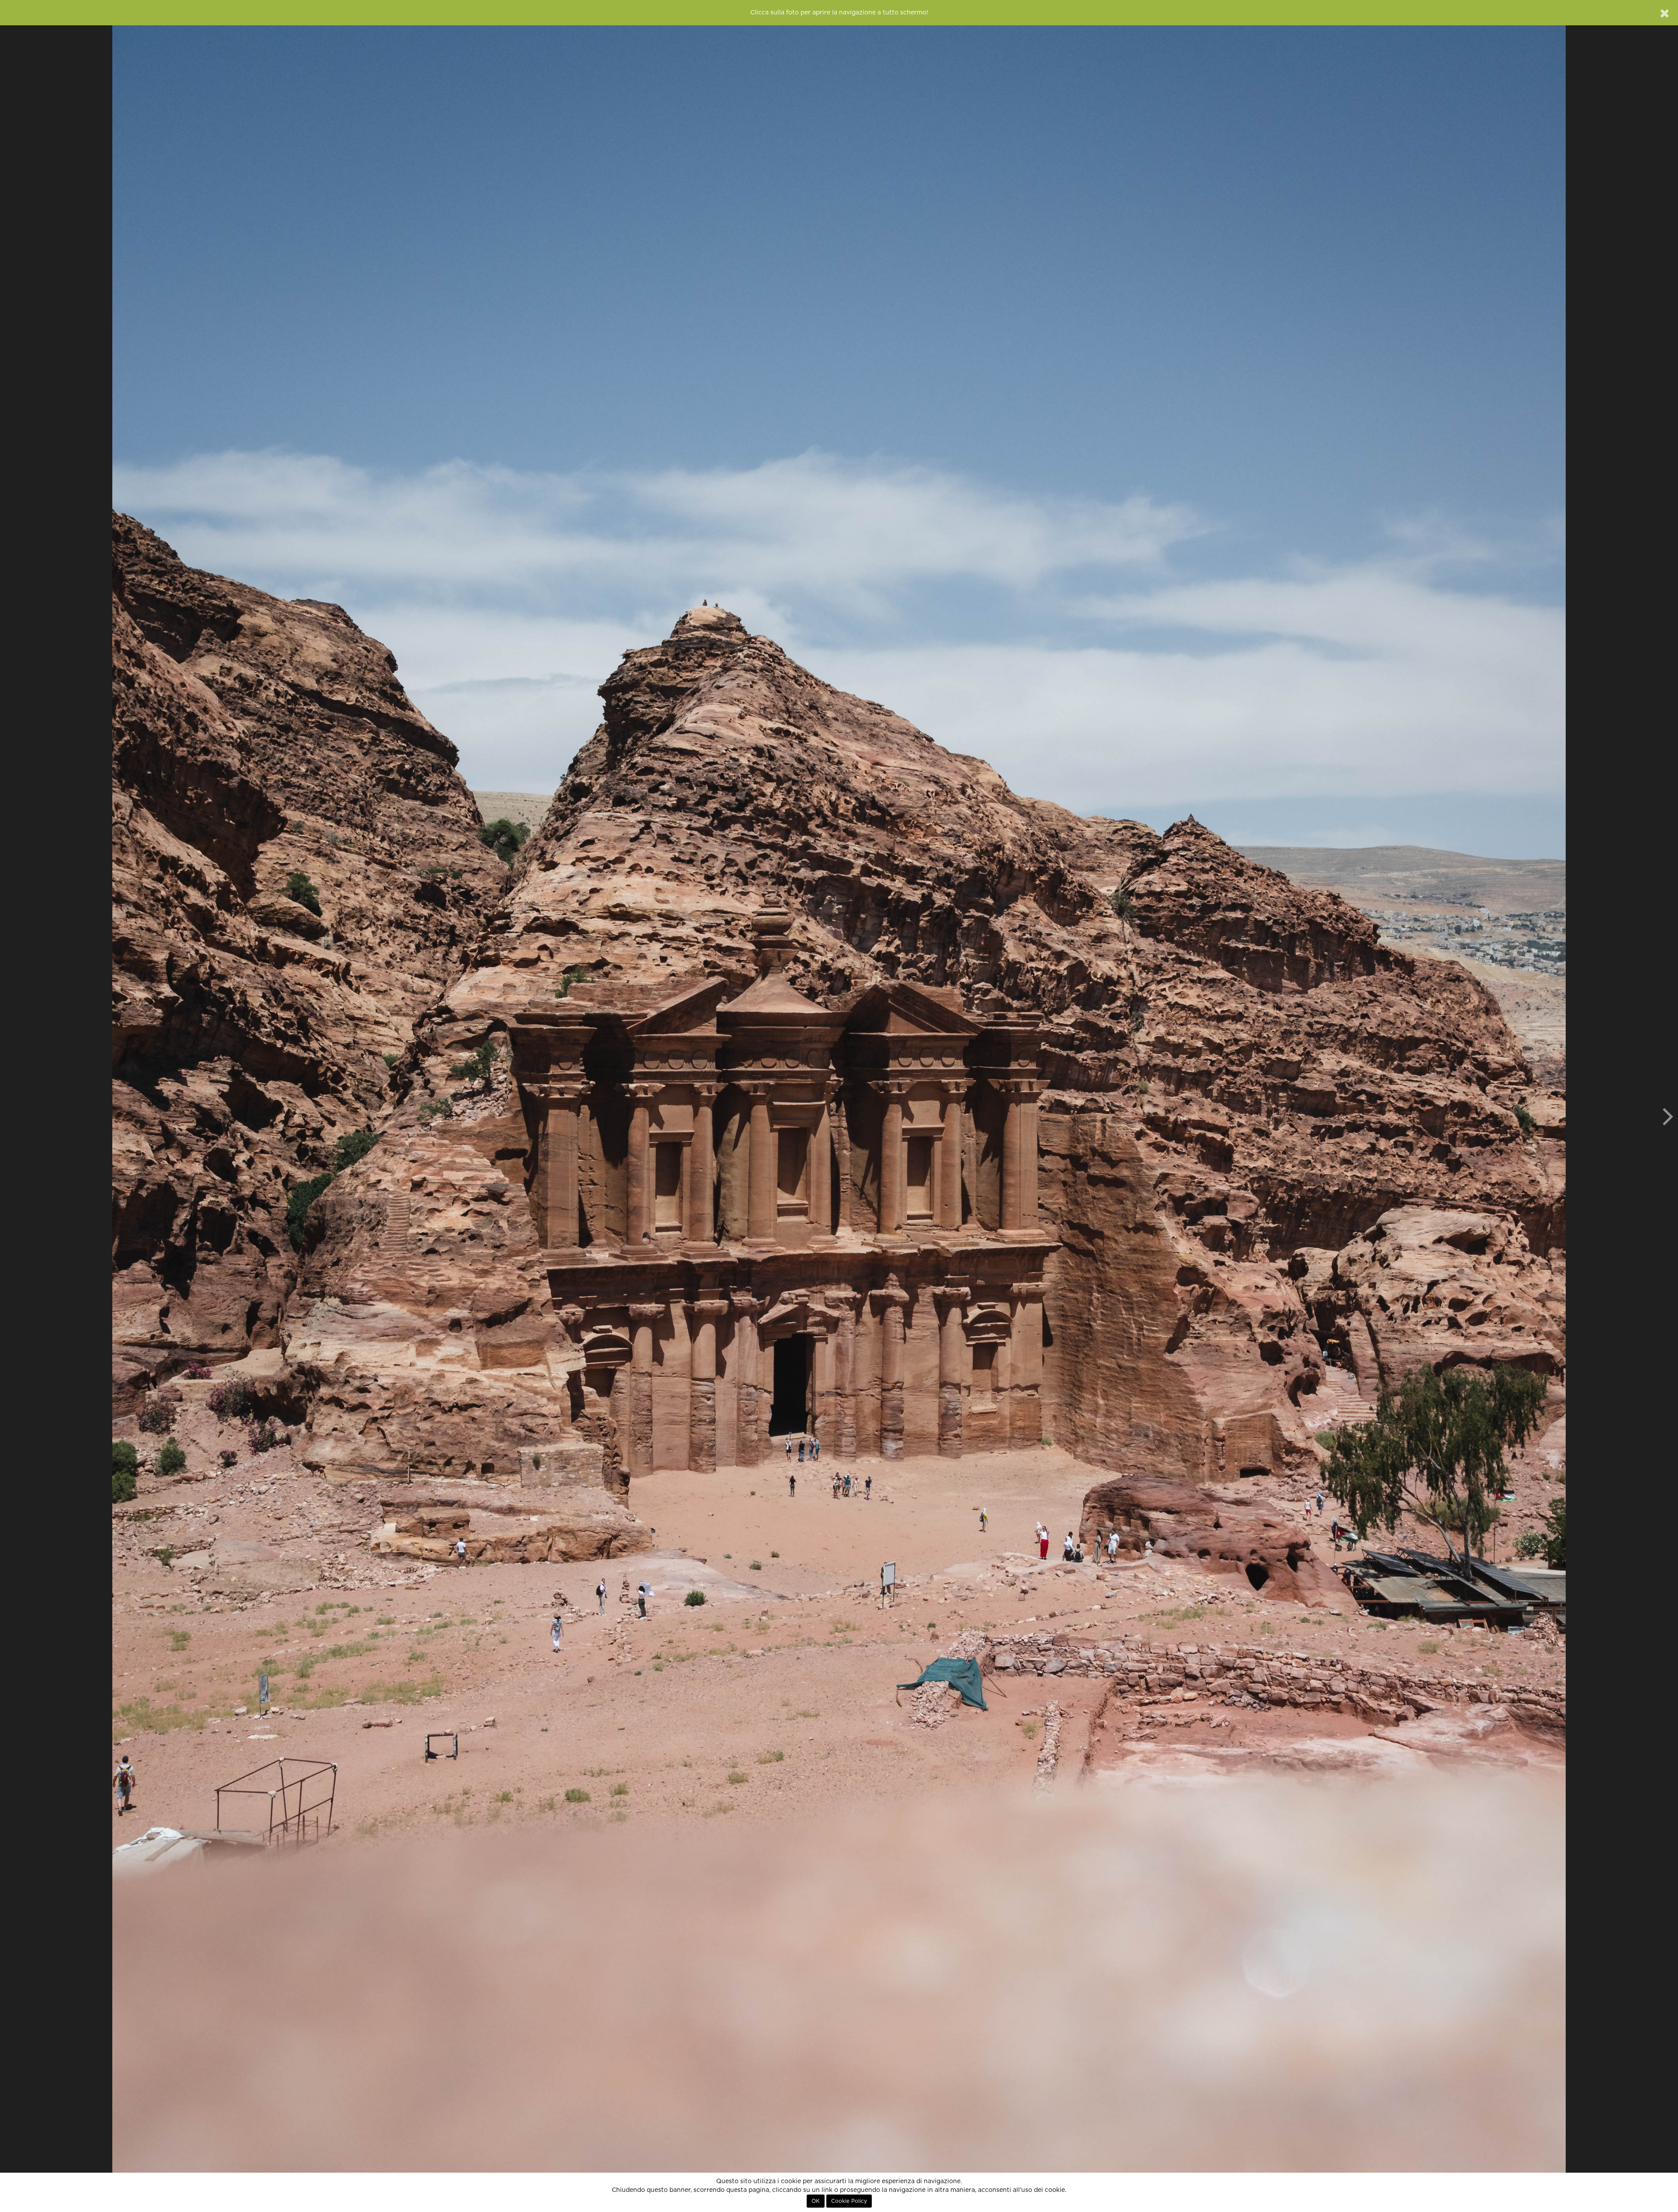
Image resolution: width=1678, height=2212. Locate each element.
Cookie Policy (849, 2201)
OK (816, 2201)
